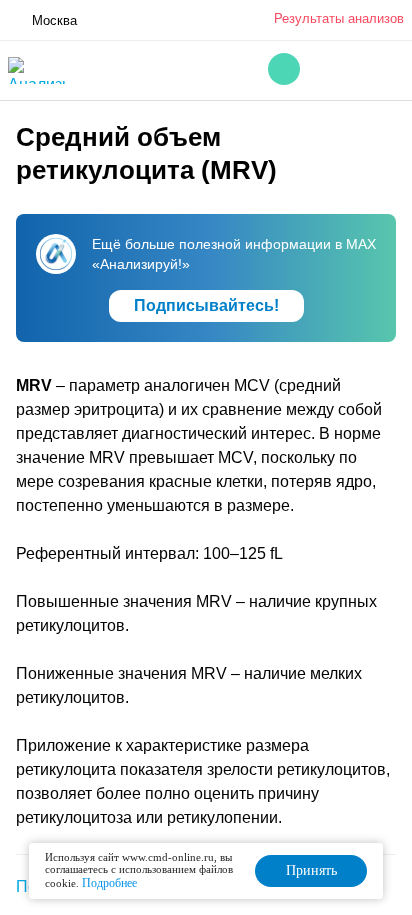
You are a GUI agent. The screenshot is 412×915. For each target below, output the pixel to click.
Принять (311, 870)
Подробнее (109, 883)
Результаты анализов (339, 18)
